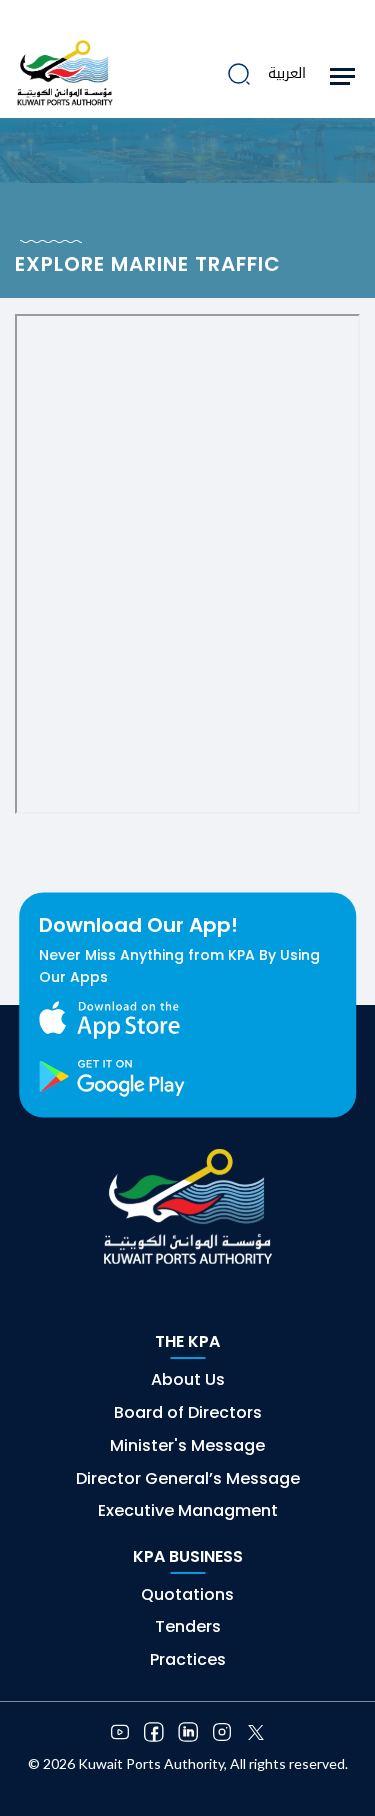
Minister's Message (187, 1445)
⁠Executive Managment (188, 1510)
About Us (188, 1379)
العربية (287, 73)
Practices (188, 1659)
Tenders (188, 1626)
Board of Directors (188, 1412)
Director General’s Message (188, 1478)
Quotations (187, 1594)
